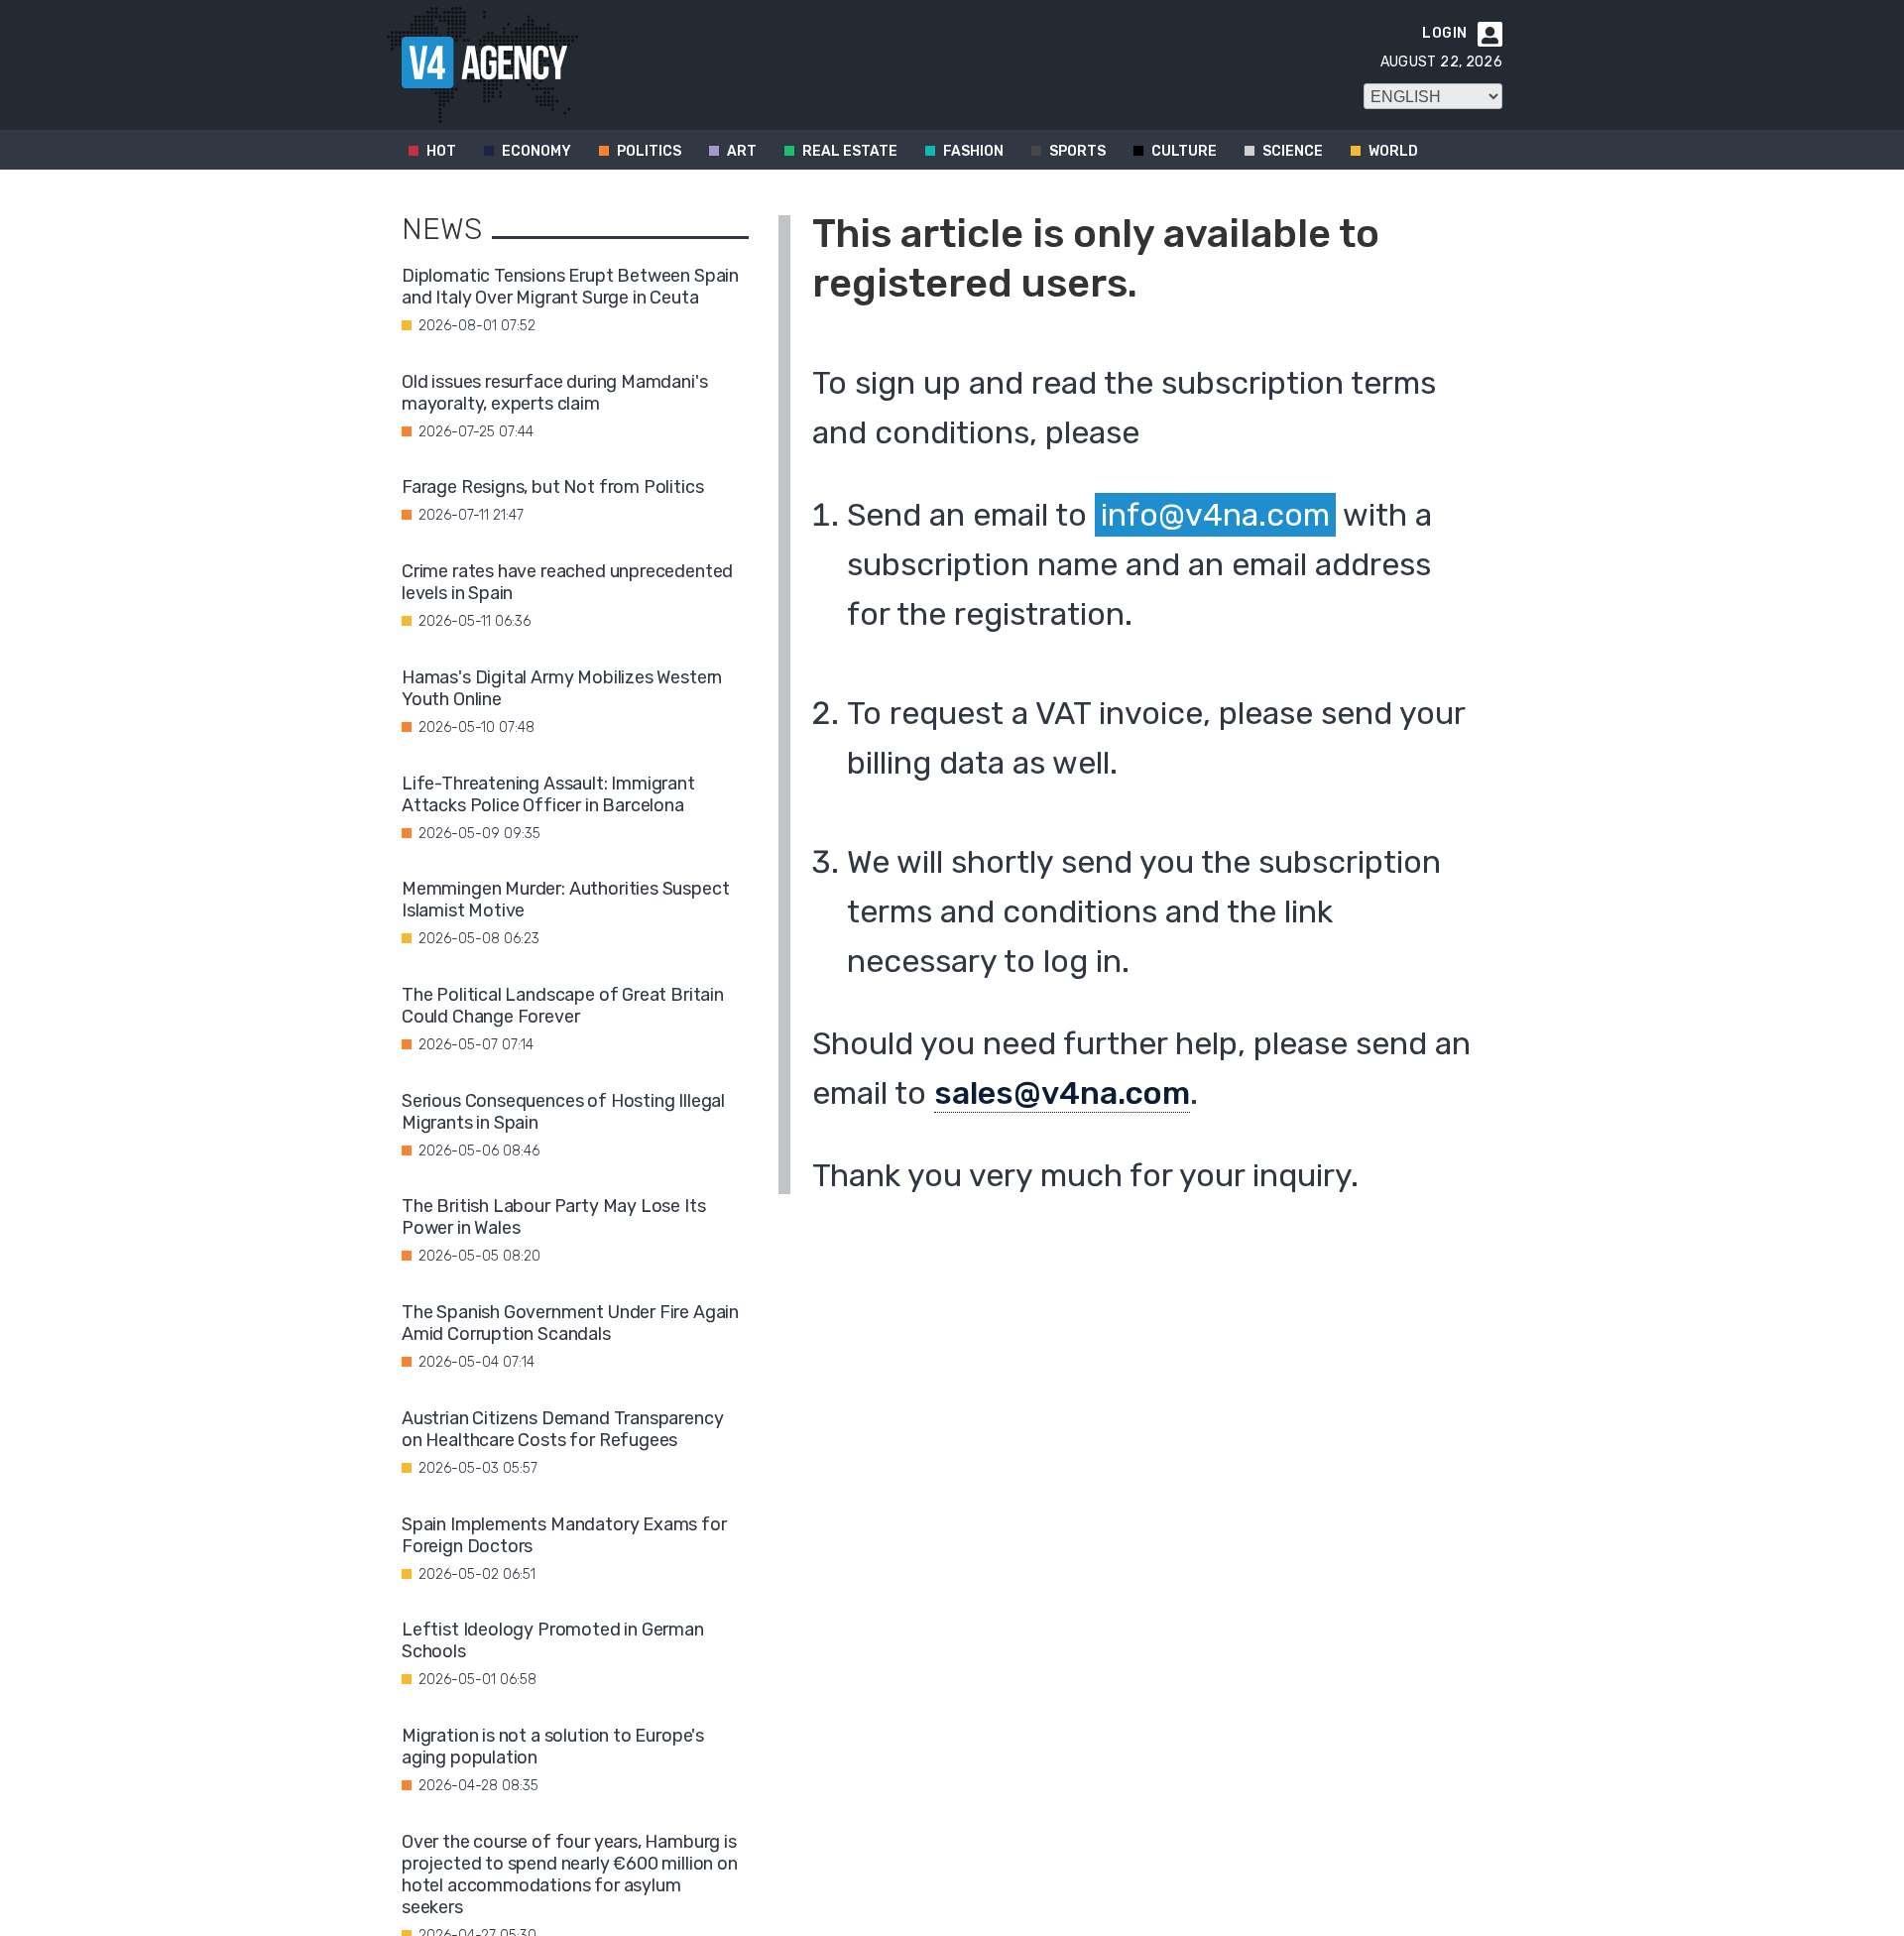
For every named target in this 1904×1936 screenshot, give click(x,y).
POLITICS (649, 151)
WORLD (1393, 151)
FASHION (973, 151)
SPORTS (1077, 151)
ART (742, 151)
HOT (441, 151)
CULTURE (1184, 151)
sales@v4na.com (1062, 1093)
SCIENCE (1293, 151)
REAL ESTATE (850, 151)
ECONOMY (536, 151)
